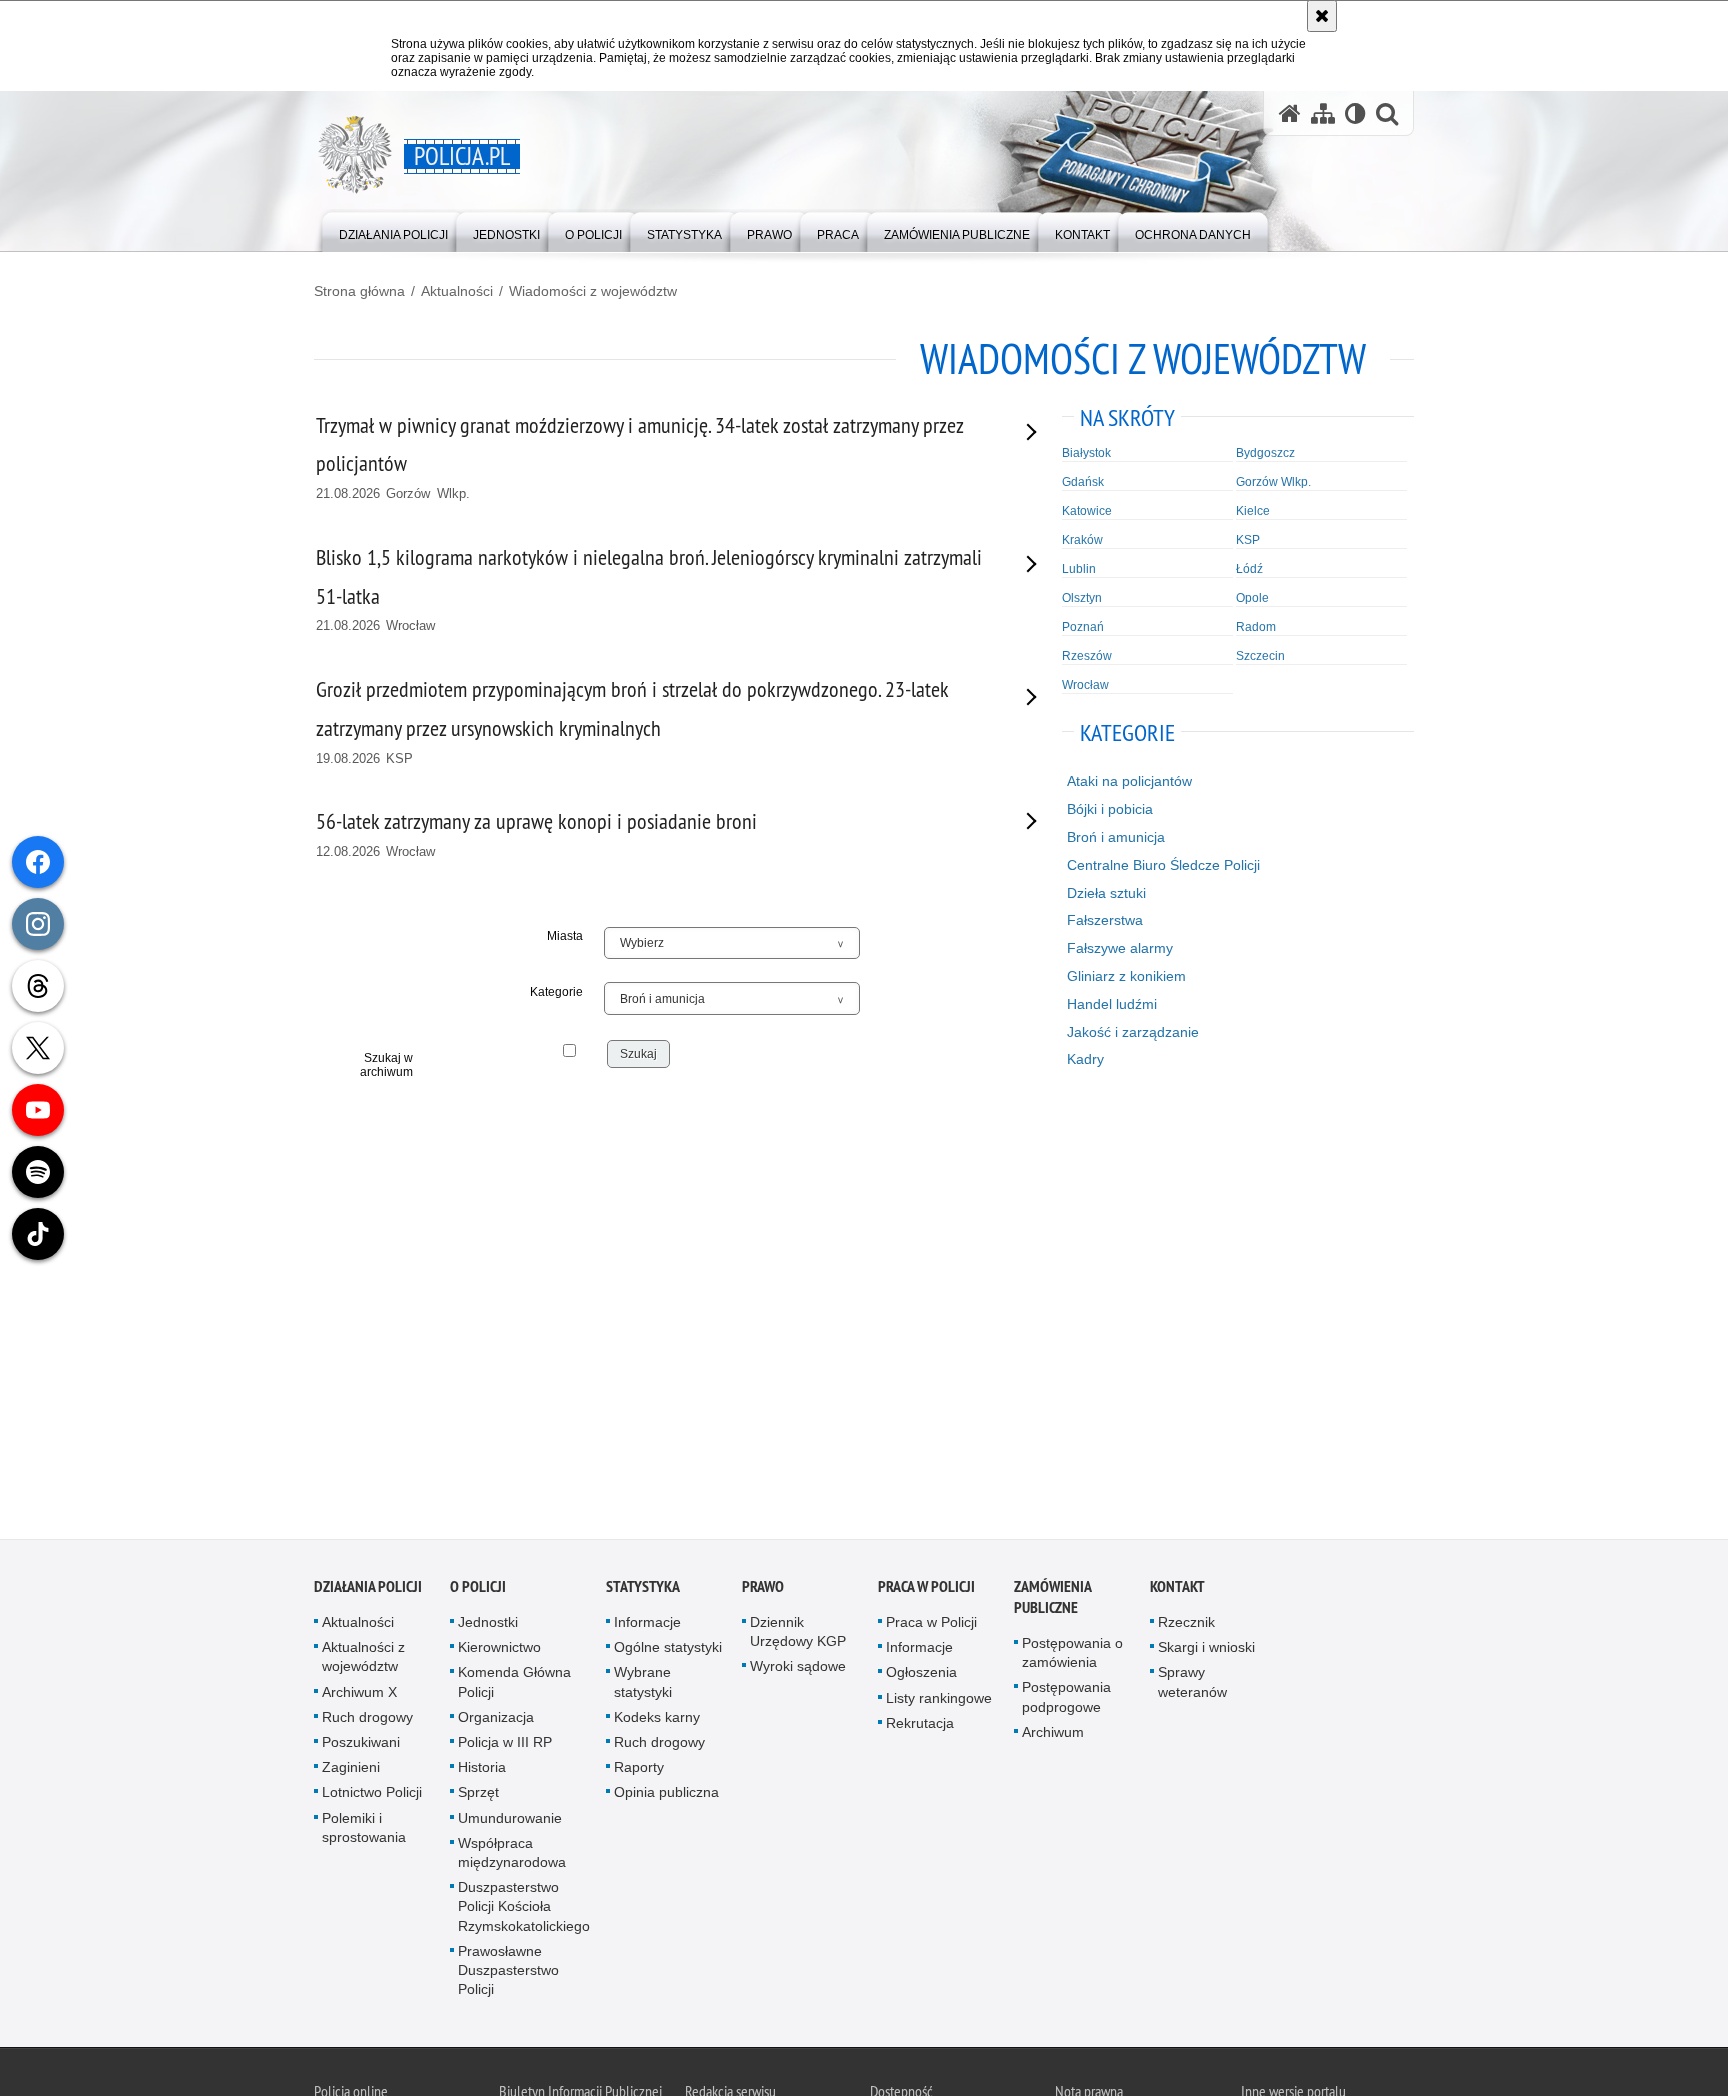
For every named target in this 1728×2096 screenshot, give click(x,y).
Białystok (1086, 453)
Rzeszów (1087, 656)
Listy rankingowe (939, 1699)
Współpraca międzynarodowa (512, 1853)
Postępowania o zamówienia (1072, 1654)
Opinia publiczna (666, 1794)
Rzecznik (1186, 1624)
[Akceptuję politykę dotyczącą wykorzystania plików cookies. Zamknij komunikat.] (1322, 16)
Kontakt (1177, 1588)
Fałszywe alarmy (1120, 948)
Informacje (647, 1624)
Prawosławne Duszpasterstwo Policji (508, 1971)
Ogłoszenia (921, 1674)
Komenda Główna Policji (514, 1683)
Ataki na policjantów (1129, 781)
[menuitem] (393, 230)
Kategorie (556, 992)
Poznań (1083, 627)
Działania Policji (368, 1588)
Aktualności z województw (363, 1658)
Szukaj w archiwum (386, 1065)
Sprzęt (478, 1794)
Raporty (639, 1769)
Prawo (763, 1588)
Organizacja (496, 1718)
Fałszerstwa (1105, 920)
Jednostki (488, 1624)
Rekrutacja (920, 1724)
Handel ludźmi (1112, 1004)
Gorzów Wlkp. (1273, 482)
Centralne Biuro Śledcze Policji (1163, 865)
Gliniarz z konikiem (1126, 976)
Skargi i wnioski (1206, 1649)
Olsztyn (1082, 598)
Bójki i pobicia (1110, 809)
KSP (1248, 540)
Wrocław (1085, 685)
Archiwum (1053, 1733)
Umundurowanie (510, 1819)
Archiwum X (359, 1693)
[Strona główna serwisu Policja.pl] (1290, 113)
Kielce (1253, 511)
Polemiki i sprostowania (364, 1828)
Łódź (1249, 569)
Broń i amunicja (1116, 837)
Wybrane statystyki (643, 1683)
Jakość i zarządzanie (1133, 1032)
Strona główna (359, 291)
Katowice (1087, 511)
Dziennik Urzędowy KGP (798, 1633)
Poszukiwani (361, 1744)
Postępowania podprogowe (1066, 1698)
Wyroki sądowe (798, 1668)
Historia (482, 1769)
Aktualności (457, 291)
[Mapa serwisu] (1323, 113)
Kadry (1085, 1059)
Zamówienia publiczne (1052, 1599)
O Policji (478, 1588)
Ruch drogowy (367, 1718)
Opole (1252, 598)
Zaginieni (351, 1769)
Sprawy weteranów (1192, 1683)
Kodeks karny (657, 1718)
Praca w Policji (926, 1588)
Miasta (565, 936)
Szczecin (1260, 656)
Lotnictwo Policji (372, 1794)
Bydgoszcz (1265, 453)
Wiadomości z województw (593, 291)
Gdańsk (1083, 482)
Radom (1256, 627)
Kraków (1082, 540)
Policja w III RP (505, 1744)
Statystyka (643, 1588)
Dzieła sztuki (1106, 893)
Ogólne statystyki (668, 1649)
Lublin (1079, 569)
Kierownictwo (499, 1649)
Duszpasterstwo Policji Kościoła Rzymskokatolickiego (524, 1908)
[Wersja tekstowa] (1355, 113)
